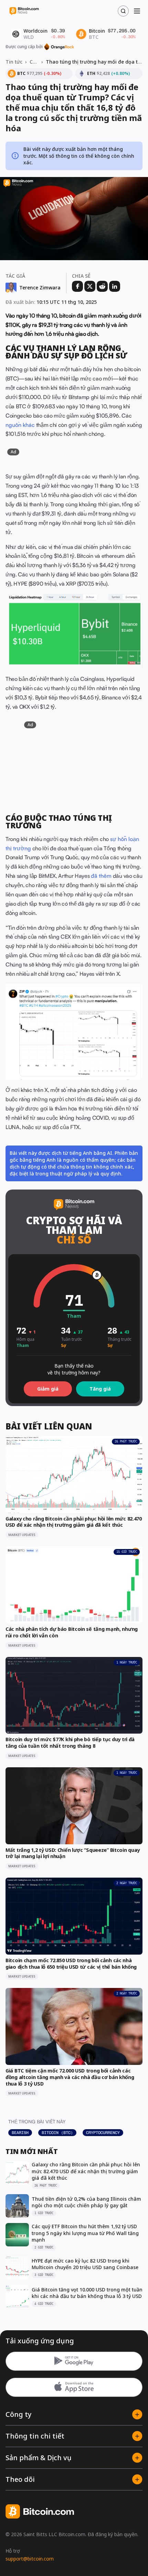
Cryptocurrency (103, 2133)
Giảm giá (48, 1389)
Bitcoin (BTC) (57, 2133)
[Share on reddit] (102, 286)
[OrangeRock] (59, 47)
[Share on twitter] (90, 286)
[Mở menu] (137, 11)
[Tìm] (123, 11)
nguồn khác (20, 425)
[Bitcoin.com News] (24, 11)
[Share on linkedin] (115, 286)
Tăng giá (100, 1389)
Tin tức (14, 62)
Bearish (20, 2133)
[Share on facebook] (77, 286)
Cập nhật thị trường (34, 62)
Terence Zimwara (40, 288)
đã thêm (101, 876)
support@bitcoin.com (30, 2559)
